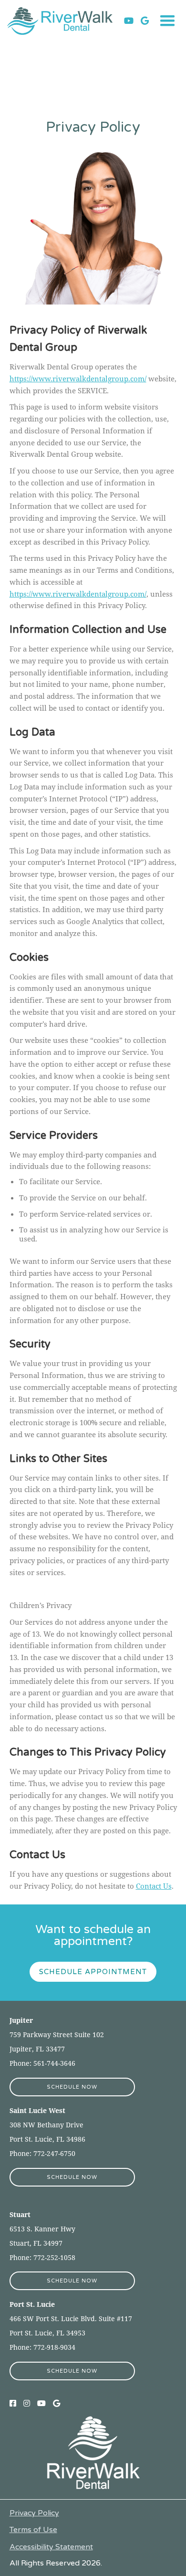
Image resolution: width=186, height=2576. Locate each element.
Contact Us (154, 1886)
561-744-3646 (54, 2063)
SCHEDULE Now (72, 2087)
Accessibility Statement (51, 2547)
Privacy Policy (34, 2513)
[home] (66, 21)
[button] (167, 21)
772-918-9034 (53, 2347)
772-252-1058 (53, 2257)
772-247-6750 (54, 2153)
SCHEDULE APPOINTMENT (93, 1972)
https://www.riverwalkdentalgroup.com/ (78, 379)
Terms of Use (33, 2530)
